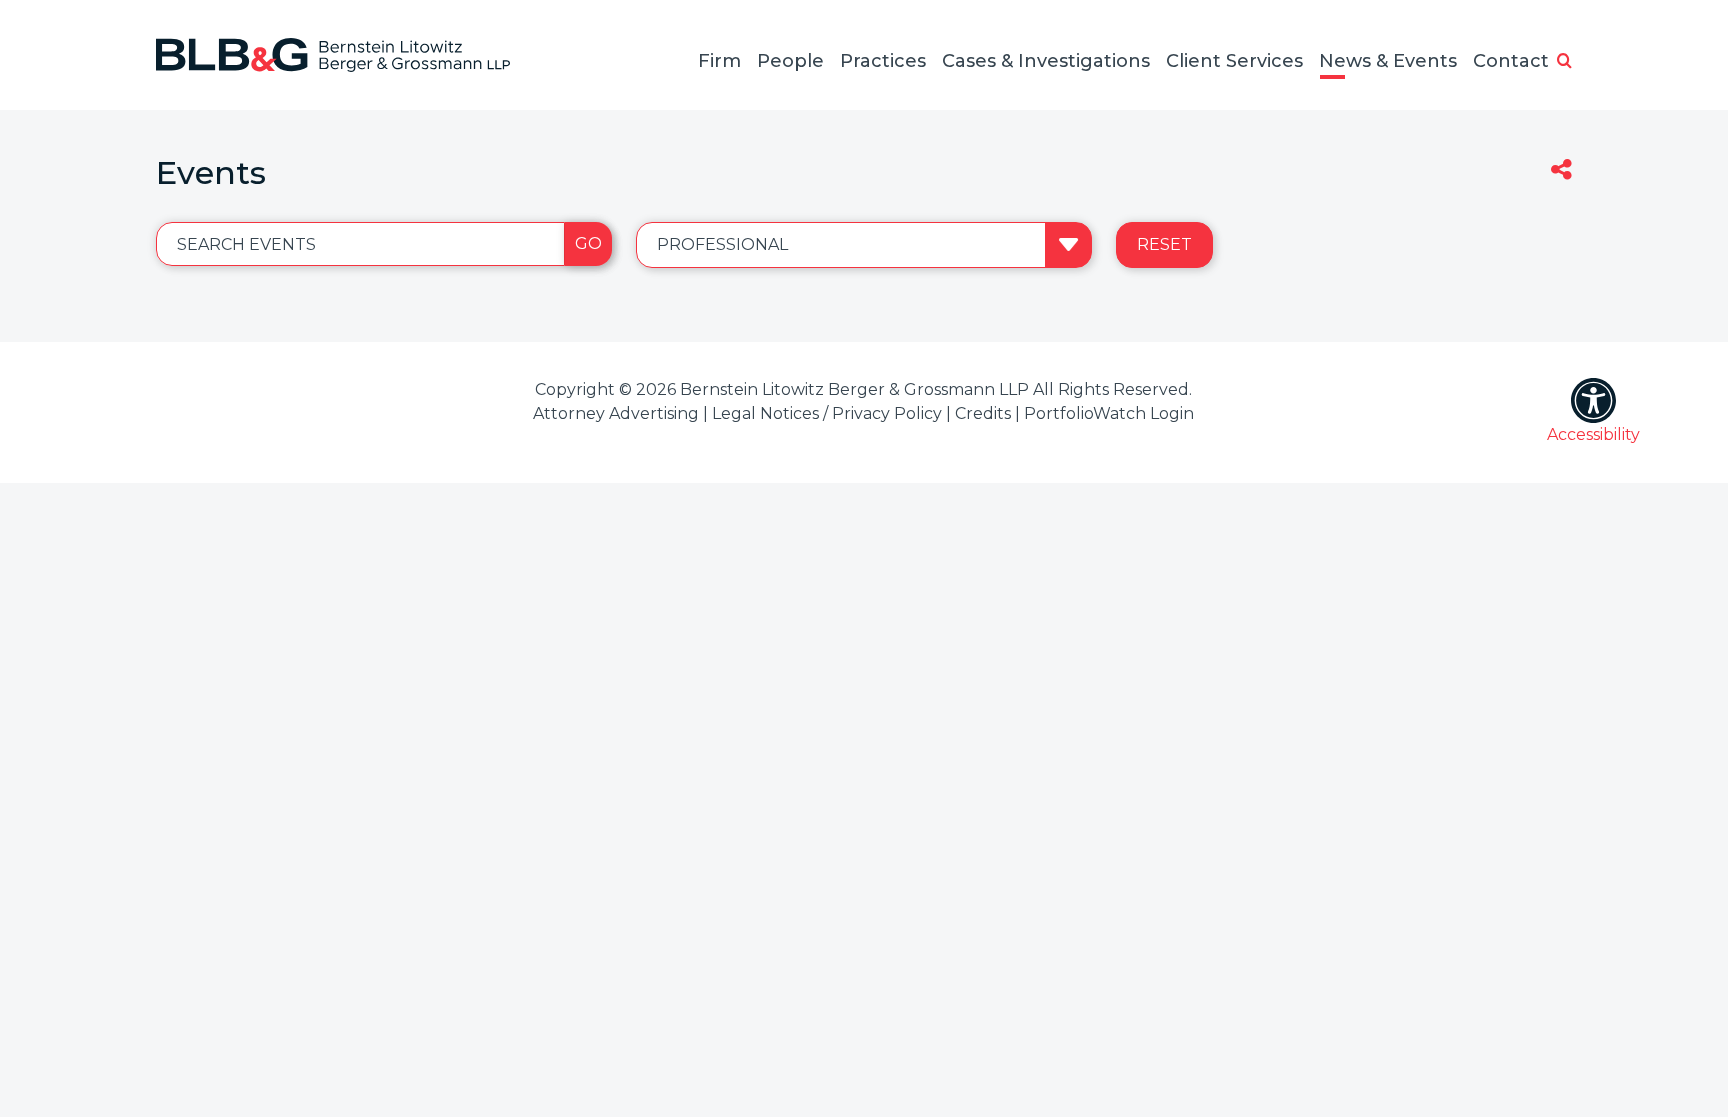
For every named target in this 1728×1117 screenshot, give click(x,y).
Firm (719, 61)
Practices (883, 61)
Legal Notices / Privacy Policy (827, 413)
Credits (983, 413)
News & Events (1388, 61)
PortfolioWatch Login (1109, 413)
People (790, 61)
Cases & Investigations (1046, 61)
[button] (1564, 62)
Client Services (1234, 61)
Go (588, 243)
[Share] (1561, 172)
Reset (1164, 244)
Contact (1511, 61)
